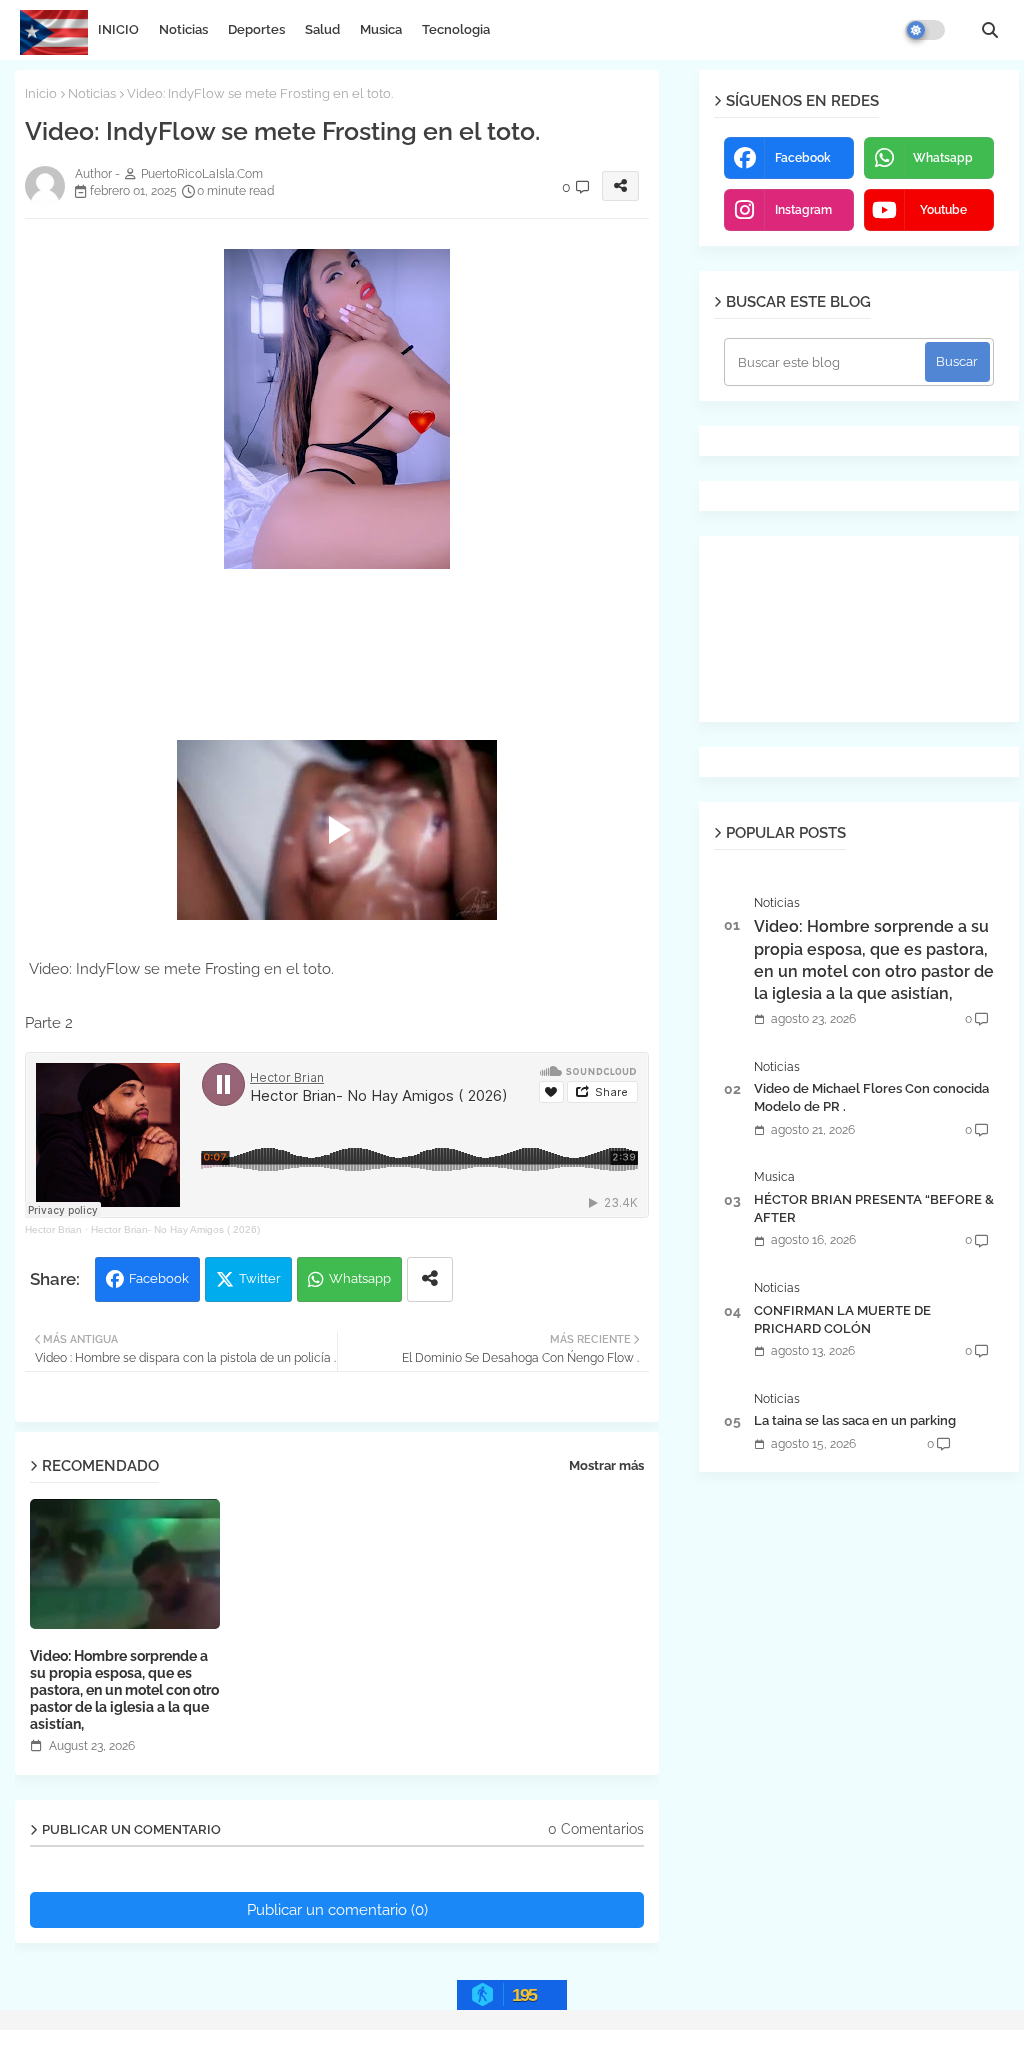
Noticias (183, 29)
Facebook (159, 1278)
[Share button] (430, 1279)
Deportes (256, 29)
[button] (990, 30)
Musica (381, 29)
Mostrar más (606, 1465)
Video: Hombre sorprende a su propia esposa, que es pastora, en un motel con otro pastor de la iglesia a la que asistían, (124, 1690)
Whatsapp (360, 1278)
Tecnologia (456, 29)
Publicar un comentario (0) (337, 1910)
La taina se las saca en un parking (855, 1420)
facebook (803, 158)
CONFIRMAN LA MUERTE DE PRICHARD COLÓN (842, 1319)
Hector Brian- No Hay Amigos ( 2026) (175, 1229)
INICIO (118, 29)
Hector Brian (53, 1229)
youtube (943, 210)
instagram (803, 210)
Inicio (41, 93)
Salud (322, 29)
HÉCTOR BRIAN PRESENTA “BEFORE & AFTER (874, 1208)
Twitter (260, 1278)
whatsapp (943, 158)
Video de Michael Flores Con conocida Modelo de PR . (871, 1097)
